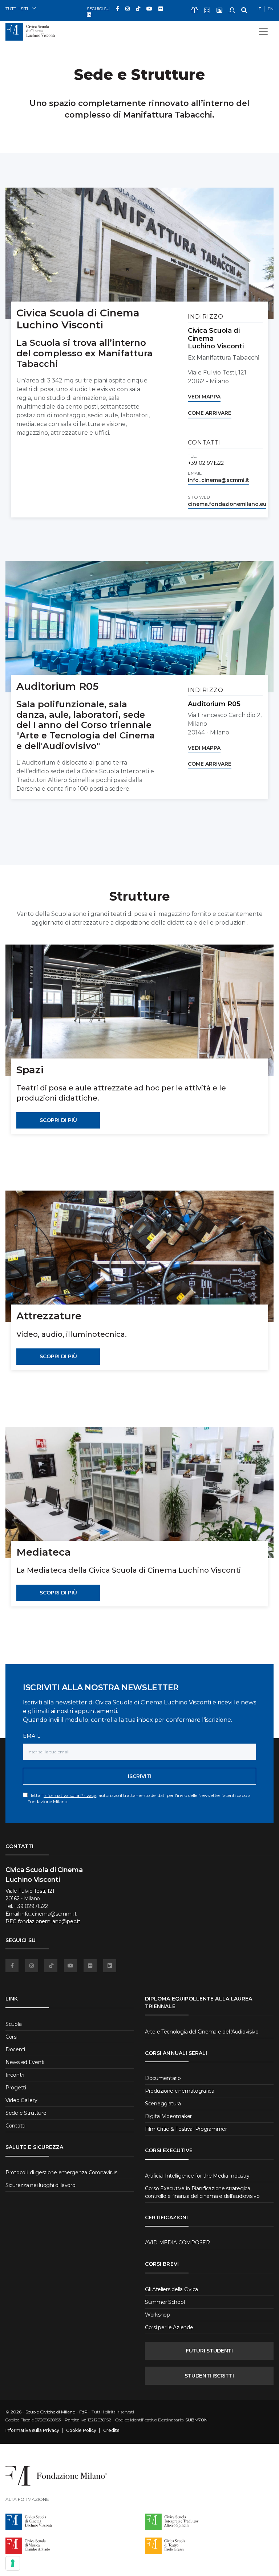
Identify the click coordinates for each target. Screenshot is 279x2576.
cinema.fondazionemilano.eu (227, 504)
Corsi (11, 2037)
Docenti (15, 2049)
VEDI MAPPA (204, 397)
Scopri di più (58, 1120)
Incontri (15, 2075)
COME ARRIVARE (210, 413)
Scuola (13, 2024)
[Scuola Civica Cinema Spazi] (139, 1010)
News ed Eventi (25, 2062)
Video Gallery (21, 2100)
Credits (111, 2430)
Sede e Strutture (26, 2113)
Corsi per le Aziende (169, 2327)
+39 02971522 (31, 1906)
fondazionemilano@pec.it (49, 1921)
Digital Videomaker (168, 2116)
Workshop (157, 2315)
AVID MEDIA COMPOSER (177, 2243)
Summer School (165, 2302)
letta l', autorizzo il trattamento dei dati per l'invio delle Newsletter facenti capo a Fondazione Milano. (139, 1798)
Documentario (163, 2078)
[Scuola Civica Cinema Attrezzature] (139, 1256)
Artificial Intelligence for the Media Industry (197, 2176)
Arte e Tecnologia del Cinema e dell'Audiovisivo (202, 2032)
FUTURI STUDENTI (209, 2351)
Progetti (16, 2088)
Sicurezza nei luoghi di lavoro (41, 2185)
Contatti (15, 2126)
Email (32, 1736)
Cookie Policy (81, 2430)
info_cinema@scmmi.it (219, 480)
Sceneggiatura (163, 2104)
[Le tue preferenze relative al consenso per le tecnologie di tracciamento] (13, 2563)
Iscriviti (140, 1776)
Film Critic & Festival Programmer (186, 2129)
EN (271, 9)
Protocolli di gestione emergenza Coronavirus (61, 2172)
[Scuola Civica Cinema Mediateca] (139, 1492)
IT (259, 9)
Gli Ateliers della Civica (171, 2289)
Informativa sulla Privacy (70, 1795)
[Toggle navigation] (263, 32)
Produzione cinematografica (180, 2091)
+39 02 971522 (206, 463)
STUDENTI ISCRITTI (209, 2376)
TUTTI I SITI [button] (17, 9)
